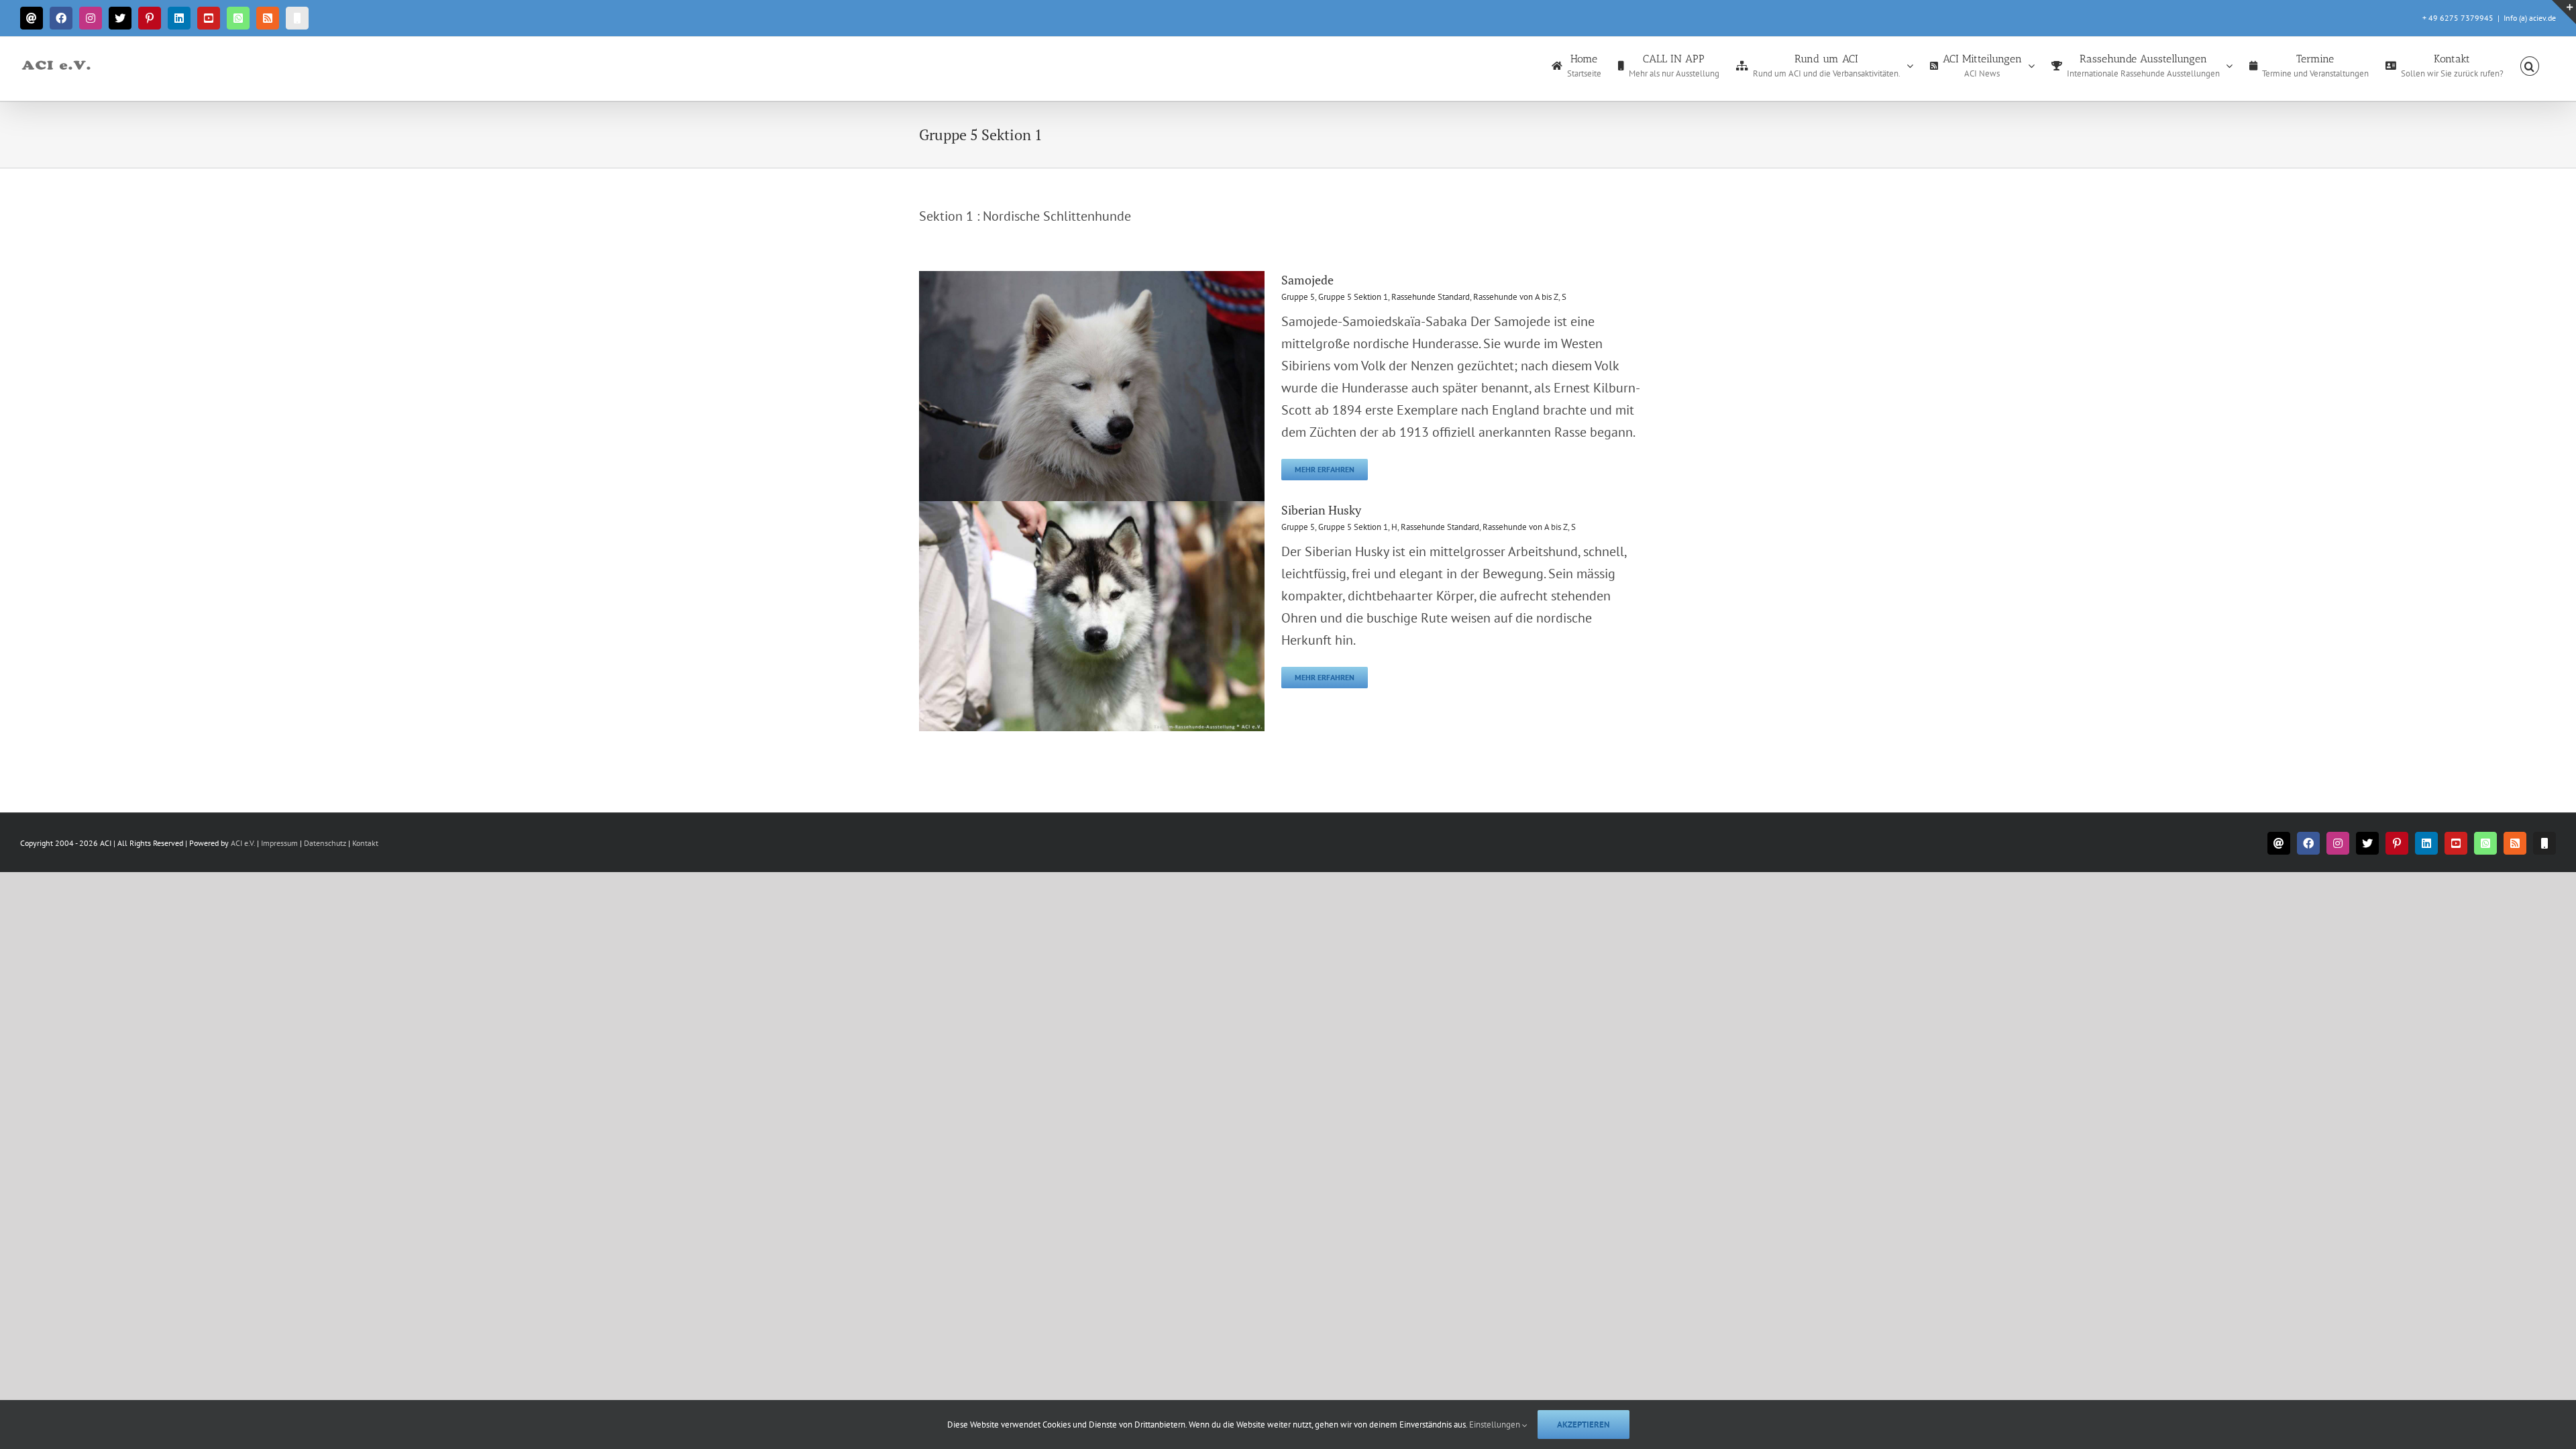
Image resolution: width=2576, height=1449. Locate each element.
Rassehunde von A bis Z (1516, 297)
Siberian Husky (1321, 510)
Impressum (280, 843)
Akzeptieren (1584, 1425)
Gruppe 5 (1298, 297)
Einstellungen (1496, 1425)
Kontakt (365, 843)
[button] (2530, 65)
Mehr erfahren (1325, 469)
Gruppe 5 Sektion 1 (1353, 297)
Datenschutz (325, 843)
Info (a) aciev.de (2530, 18)
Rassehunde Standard (1431, 297)
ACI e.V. (243, 843)
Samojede (1307, 280)
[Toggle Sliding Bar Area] (2564, 12)
